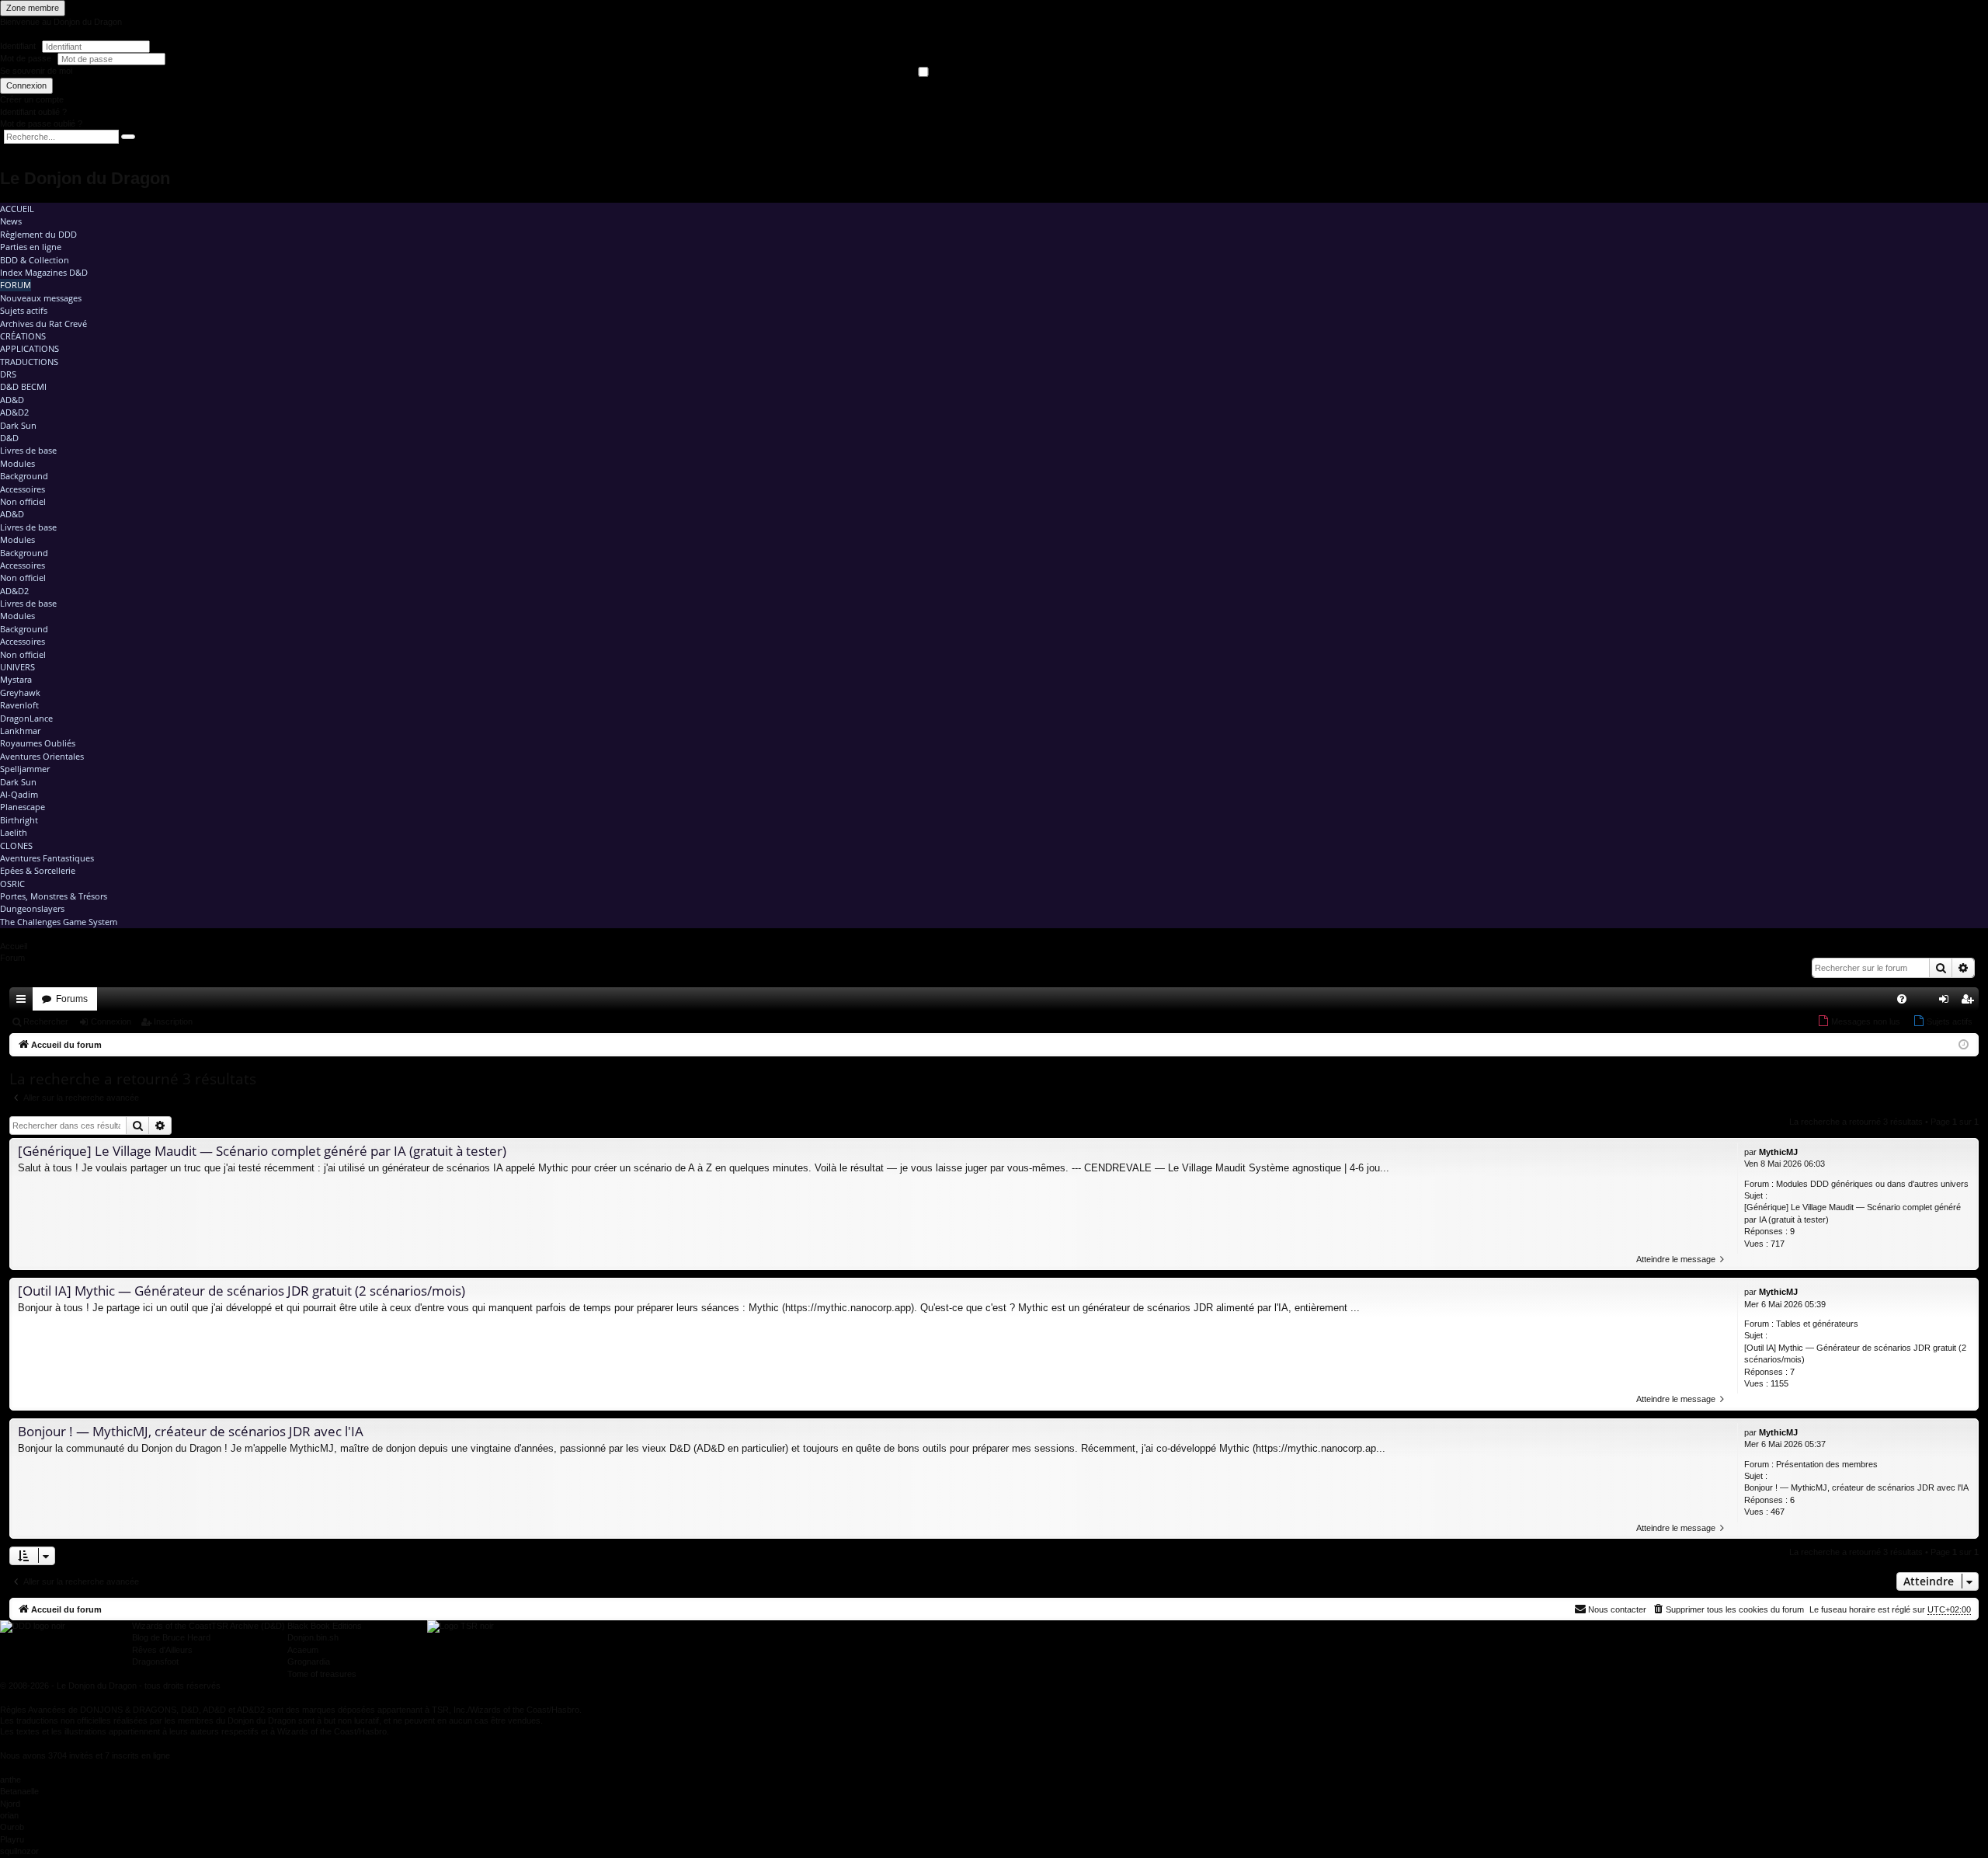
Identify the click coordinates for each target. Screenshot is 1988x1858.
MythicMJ (1778, 1152)
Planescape (23, 807)
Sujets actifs (24, 310)
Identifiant (18, 46)
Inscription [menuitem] (1970, 1002)
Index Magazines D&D (44, 272)
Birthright (19, 820)
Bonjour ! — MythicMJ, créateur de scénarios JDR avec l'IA (1856, 1487)
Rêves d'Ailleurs (162, 1650)
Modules (17, 463)
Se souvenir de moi (36, 71)
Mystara (16, 679)
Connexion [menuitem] (1947, 1002)
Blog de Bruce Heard (171, 1637)
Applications (30, 348)
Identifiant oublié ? (33, 112)
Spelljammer (25, 769)
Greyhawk (20, 692)
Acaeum (303, 1650)
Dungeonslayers (32, 908)
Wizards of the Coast (172, 1626)
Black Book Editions (325, 1626)
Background (24, 476)
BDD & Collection (35, 260)
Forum (16, 285)
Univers (17, 667)
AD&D (12, 400)
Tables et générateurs (1817, 1324)
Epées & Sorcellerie (38, 870)
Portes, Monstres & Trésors (54, 896)
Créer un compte (32, 99)
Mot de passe (27, 58)
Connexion (26, 85)
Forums (72, 999)
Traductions (29, 362)
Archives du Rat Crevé (43, 324)
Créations (23, 336)
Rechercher (46, 1021)
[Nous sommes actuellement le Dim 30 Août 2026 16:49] (1964, 1045)
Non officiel (23, 501)
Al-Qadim (19, 794)
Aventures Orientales (42, 756)
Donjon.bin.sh (313, 1637)
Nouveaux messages (41, 298)
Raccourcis (24, 1002)
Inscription (173, 1021)
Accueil (17, 209)
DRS (8, 374)
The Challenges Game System (59, 922)
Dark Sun (18, 425)
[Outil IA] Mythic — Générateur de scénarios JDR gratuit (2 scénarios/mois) (1855, 1353)
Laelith (14, 832)
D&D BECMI (23, 386)
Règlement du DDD (38, 234)
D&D (9, 438)
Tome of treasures (322, 1674)
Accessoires (23, 489)
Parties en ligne (31, 247)
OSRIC (12, 884)
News (11, 221)
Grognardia (309, 1661)
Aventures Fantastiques (47, 858)
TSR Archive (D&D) (248, 1626)
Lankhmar (20, 731)
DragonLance (26, 718)
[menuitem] (1902, 999)
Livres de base (28, 450)
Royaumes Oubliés (38, 743)
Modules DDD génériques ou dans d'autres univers (1872, 1184)
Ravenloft (19, 705)
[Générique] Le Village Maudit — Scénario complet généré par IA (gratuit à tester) (1852, 1213)
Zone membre (33, 8)
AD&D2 (14, 412)
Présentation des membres (1827, 1464)
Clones (16, 845)
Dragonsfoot (155, 1661)
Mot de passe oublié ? (41, 124)
